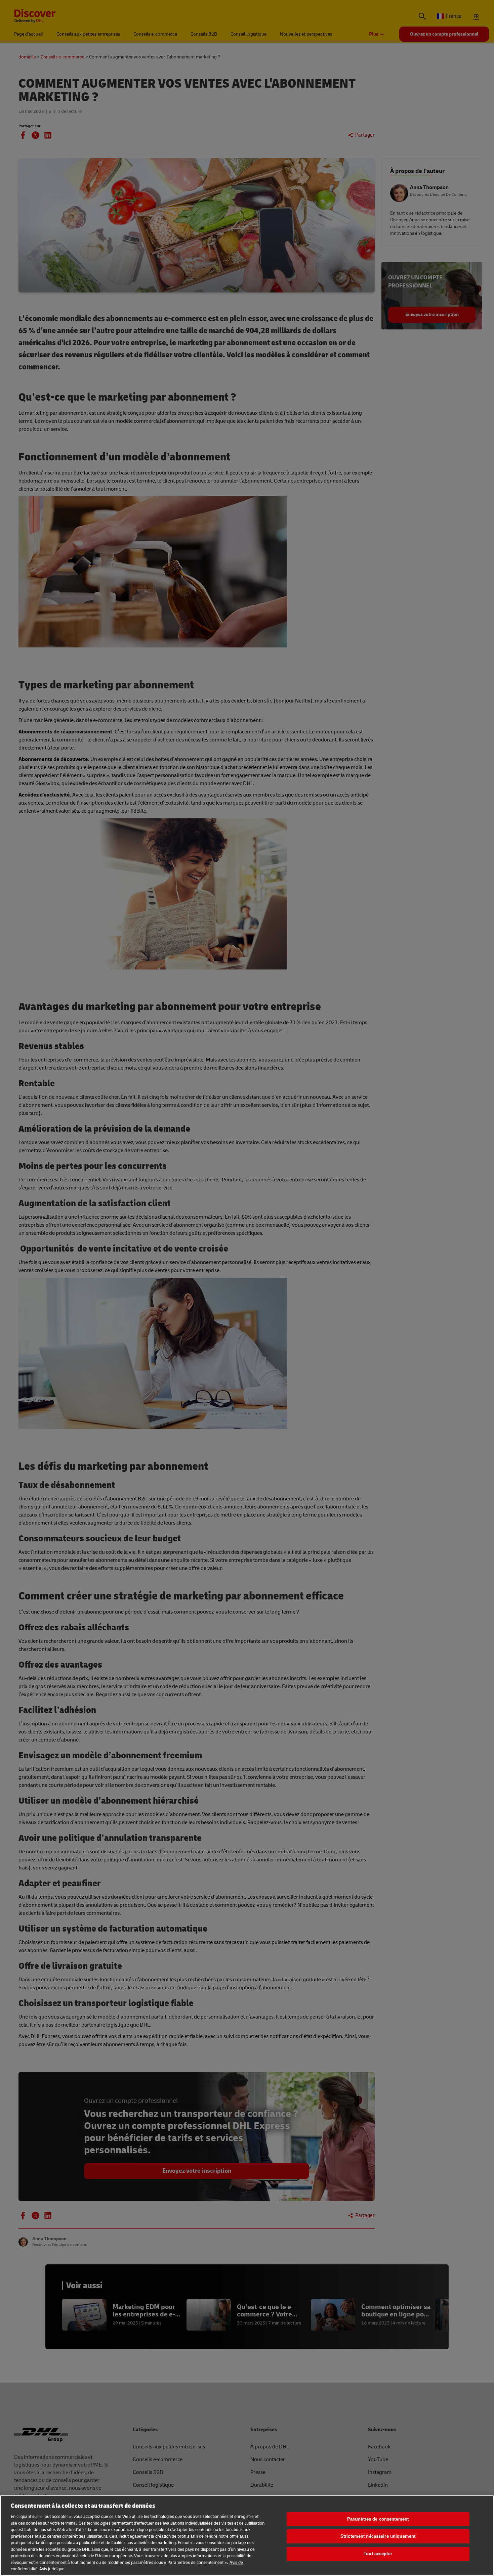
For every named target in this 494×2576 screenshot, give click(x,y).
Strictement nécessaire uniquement (378, 2536)
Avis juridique (52, 2569)
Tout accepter (378, 2554)
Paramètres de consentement (378, 2519)
